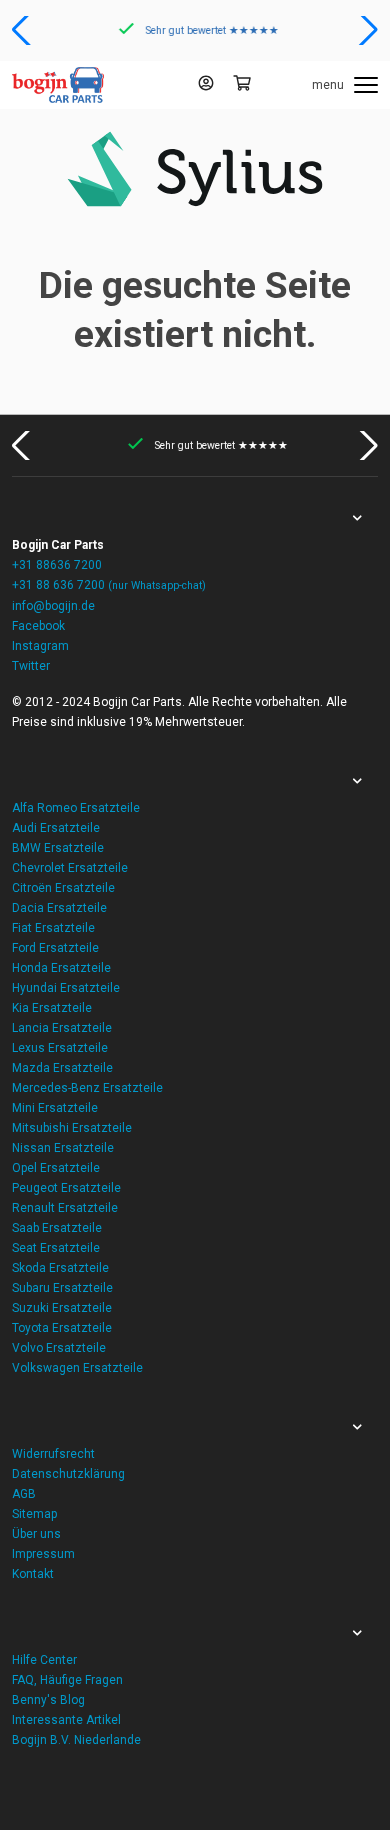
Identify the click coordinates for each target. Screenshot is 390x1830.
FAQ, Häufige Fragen (67, 1680)
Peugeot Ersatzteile (66, 1188)
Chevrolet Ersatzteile (70, 868)
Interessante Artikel (66, 1720)
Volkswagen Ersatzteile (77, 1368)
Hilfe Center (44, 1660)
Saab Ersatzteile (57, 1228)
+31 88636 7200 (57, 565)
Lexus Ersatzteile (60, 1048)
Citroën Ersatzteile (63, 888)
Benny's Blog (48, 1700)
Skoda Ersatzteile (60, 1268)
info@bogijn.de (53, 606)
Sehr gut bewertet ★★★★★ (209, 30)
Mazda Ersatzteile (62, 1068)
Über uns (36, 1534)
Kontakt (33, 1574)
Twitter (31, 666)
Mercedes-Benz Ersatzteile (87, 1088)
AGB (24, 1494)
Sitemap (34, 1514)
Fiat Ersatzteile (53, 928)
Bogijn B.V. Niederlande (76, 1740)
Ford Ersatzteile (55, 948)
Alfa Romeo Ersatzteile (76, 808)
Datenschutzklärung (68, 1474)
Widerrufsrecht (53, 1454)
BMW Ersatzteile (58, 848)
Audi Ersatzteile (56, 828)
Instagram (40, 646)
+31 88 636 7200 (109, 585)
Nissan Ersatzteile (63, 1148)
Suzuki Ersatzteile (62, 1308)
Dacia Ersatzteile (59, 908)
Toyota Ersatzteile (62, 1328)
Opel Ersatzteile (56, 1168)
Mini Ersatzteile (55, 1108)
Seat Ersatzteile (56, 1248)
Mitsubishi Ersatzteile (72, 1128)
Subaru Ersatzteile (62, 1288)
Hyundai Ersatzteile (66, 988)
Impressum (43, 1554)
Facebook (38, 626)
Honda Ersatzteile (61, 968)
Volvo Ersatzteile (59, 1348)
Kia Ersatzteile (52, 1008)
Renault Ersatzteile (65, 1208)
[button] (23, 30)
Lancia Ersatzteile (62, 1028)
